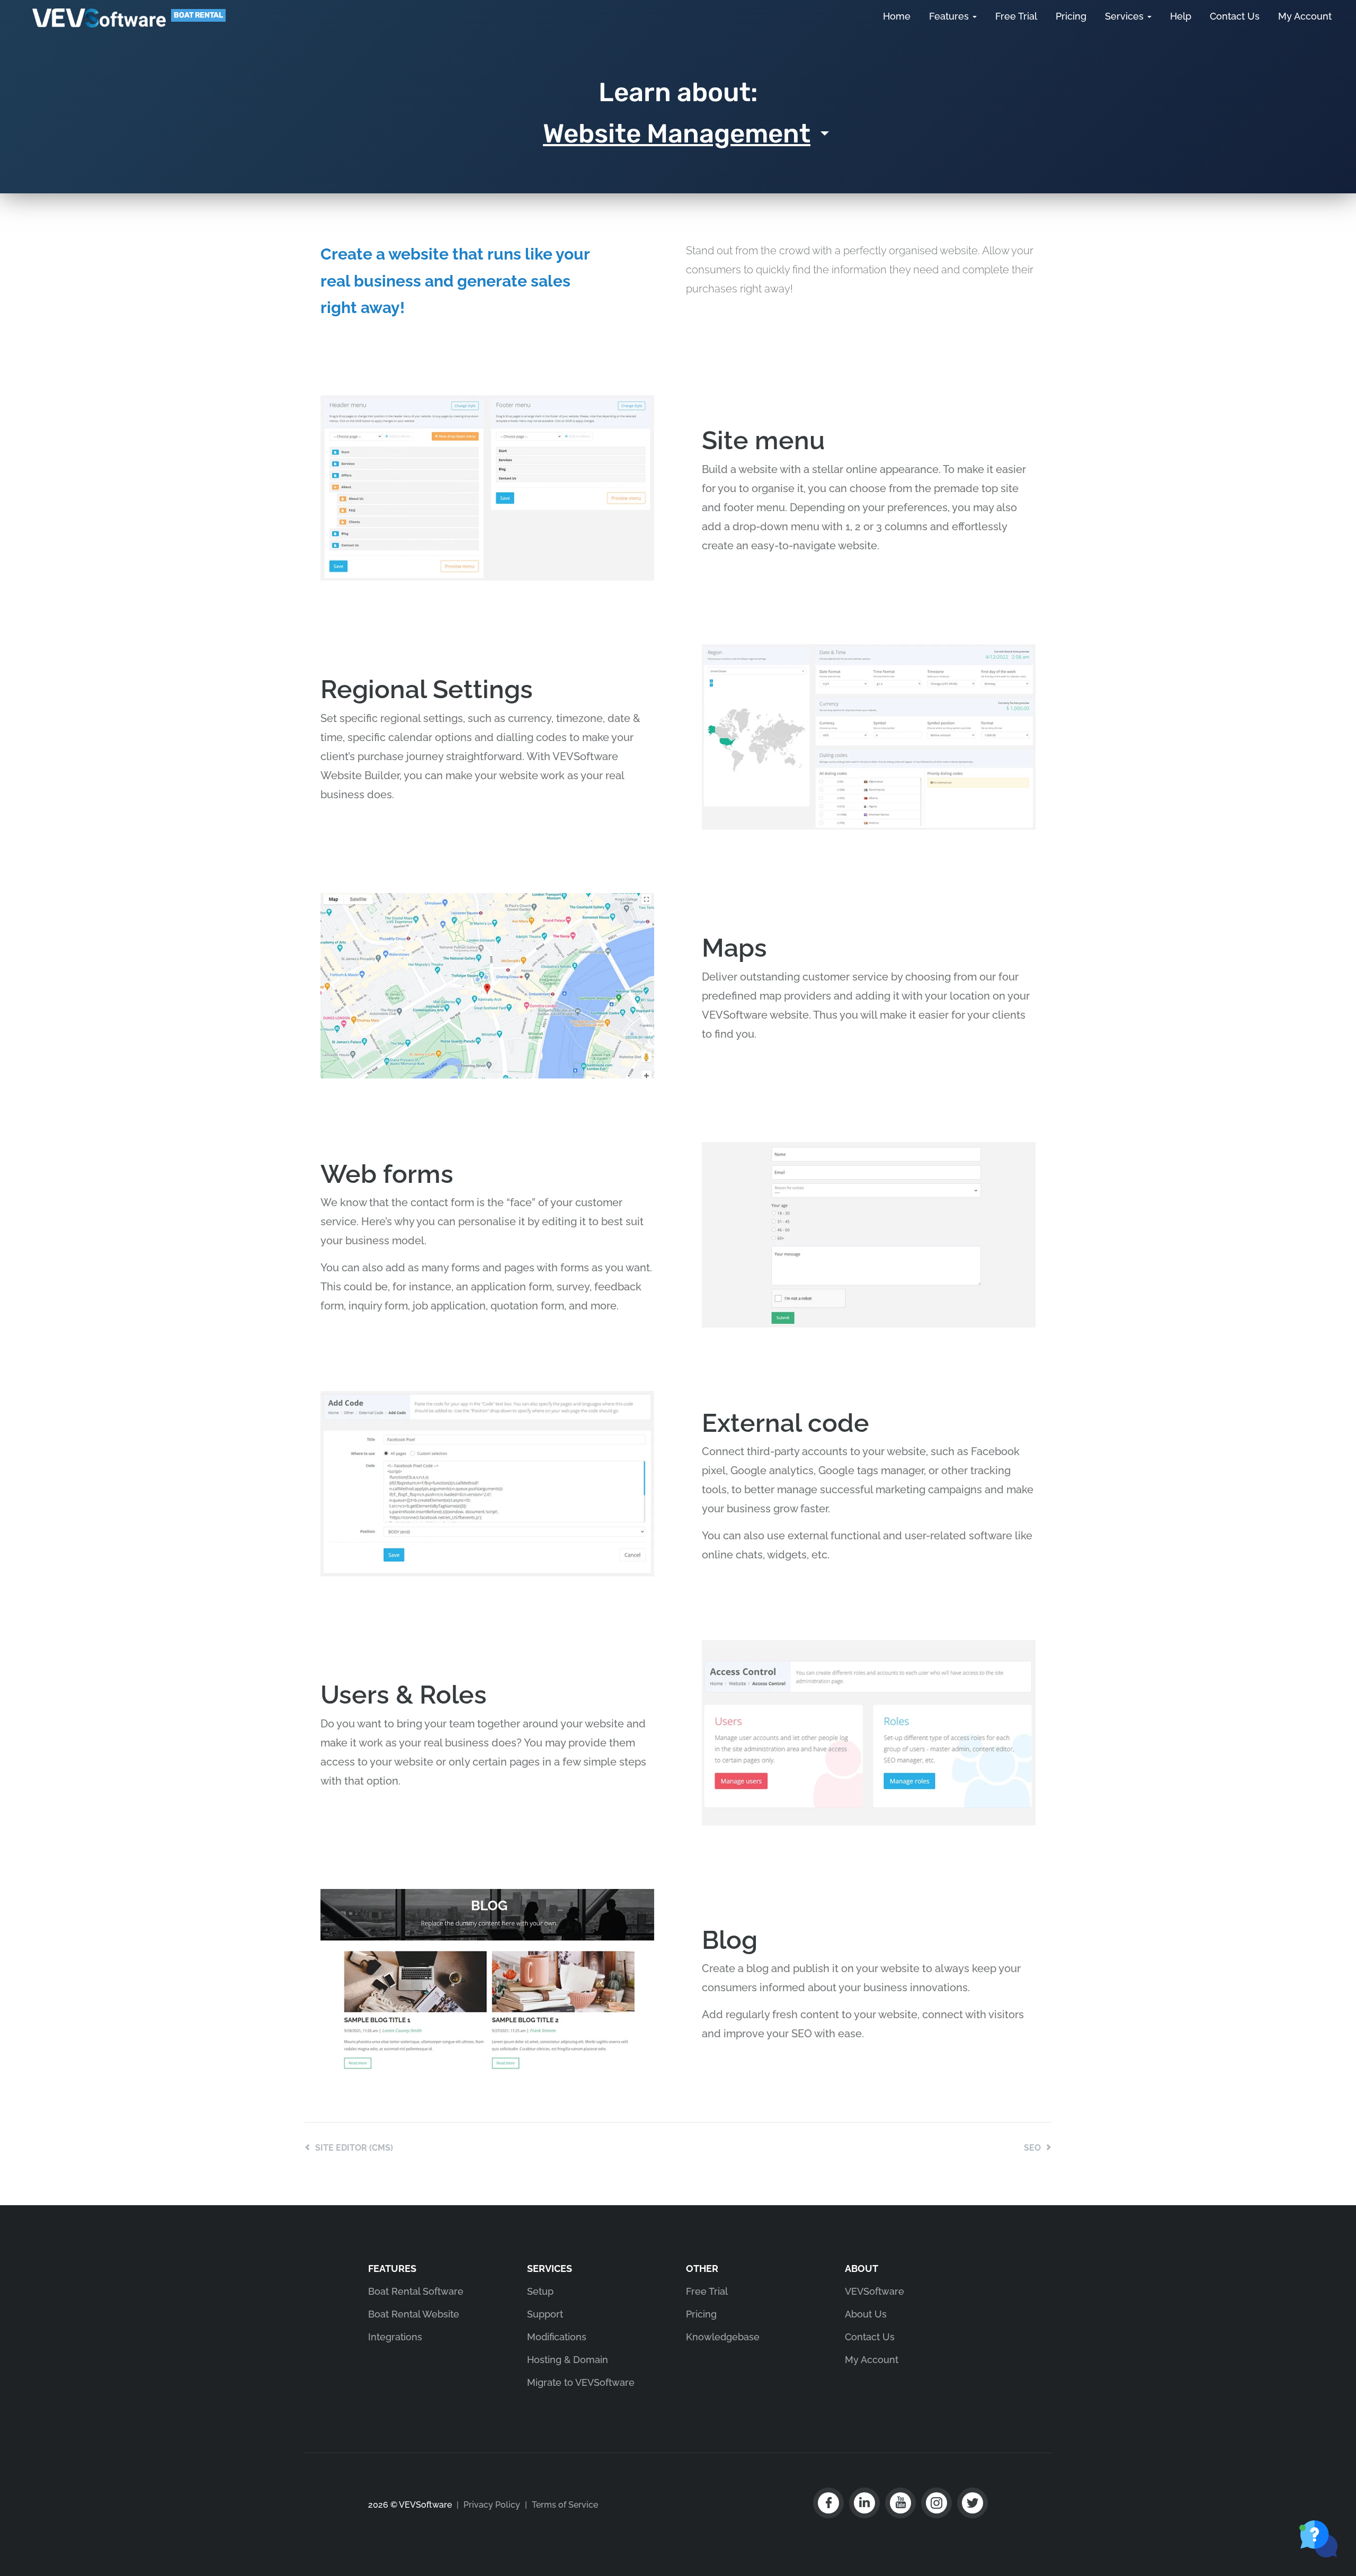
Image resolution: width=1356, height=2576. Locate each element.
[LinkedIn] (864, 2503)
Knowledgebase (723, 2337)
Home (897, 16)
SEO (1032, 2148)
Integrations (395, 2337)
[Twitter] (973, 2503)
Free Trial (1016, 16)
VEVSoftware (99, 18)
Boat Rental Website (414, 2314)
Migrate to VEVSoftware (581, 2382)
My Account (1305, 16)
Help (1181, 16)
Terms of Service (565, 2505)
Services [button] (1126, 16)
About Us (866, 2314)
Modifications (557, 2337)
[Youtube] (900, 2503)
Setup (540, 2291)
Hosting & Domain (568, 2360)
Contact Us (1235, 16)
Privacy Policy (492, 2505)
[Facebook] (828, 2503)
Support (545, 2314)
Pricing (1071, 16)
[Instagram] (936, 2503)
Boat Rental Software (416, 2291)
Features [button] (950, 16)
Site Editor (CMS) (354, 2148)
